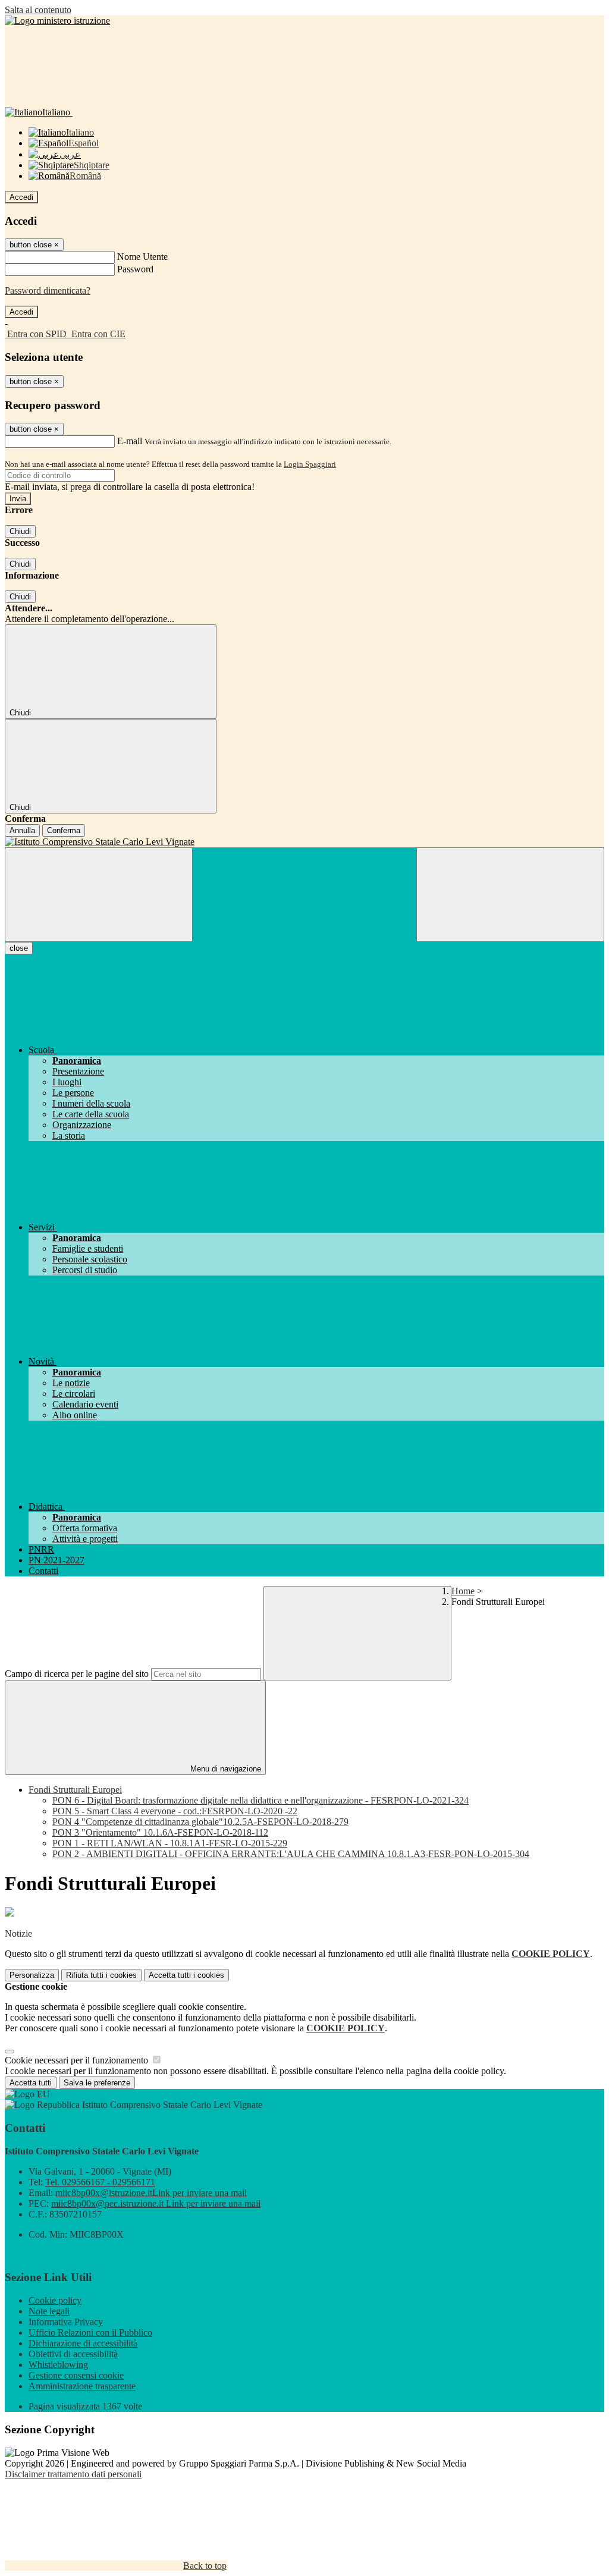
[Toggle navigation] (99, 895)
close (19, 948)
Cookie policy (55, 2300)
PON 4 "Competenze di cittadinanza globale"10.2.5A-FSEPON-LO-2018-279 (200, 1822)
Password (135, 269)
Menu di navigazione (225, 1769)
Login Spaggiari (310, 464)
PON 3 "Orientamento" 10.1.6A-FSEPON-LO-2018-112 (160, 1832)
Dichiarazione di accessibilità (83, 2343)
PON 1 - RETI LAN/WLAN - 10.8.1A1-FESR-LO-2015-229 (170, 1843)
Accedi (21, 197)
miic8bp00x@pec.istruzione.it (156, 2203)
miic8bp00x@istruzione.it (151, 2193)
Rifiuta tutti (101, 1975)
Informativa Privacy (66, 2322)
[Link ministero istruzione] (57, 21)
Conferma (64, 830)
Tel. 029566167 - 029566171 (100, 2182)
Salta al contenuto (38, 10)
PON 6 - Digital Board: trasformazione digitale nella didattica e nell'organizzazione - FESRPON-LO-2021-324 (260, 1800)
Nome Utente (142, 257)
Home (463, 1591)
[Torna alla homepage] (304, 842)
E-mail (130, 441)
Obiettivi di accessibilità (73, 2354)
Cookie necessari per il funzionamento (78, 2060)
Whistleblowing (58, 2365)
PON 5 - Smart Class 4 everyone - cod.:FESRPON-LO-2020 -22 (175, 1811)
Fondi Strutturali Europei (75, 1790)
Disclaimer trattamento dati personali (73, 2474)
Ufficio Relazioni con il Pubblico (90, 2332)
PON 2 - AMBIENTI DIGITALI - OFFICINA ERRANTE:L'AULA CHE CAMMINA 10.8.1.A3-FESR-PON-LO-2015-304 (291, 1854)
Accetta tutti (186, 1975)
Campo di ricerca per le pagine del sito (77, 1674)
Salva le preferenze (97, 2083)
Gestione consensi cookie (76, 2375)
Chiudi (20, 531)
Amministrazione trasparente (82, 2386)
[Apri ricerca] (510, 895)
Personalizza (32, 1975)
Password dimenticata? (48, 290)
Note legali (49, 2311)
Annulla (22, 830)
